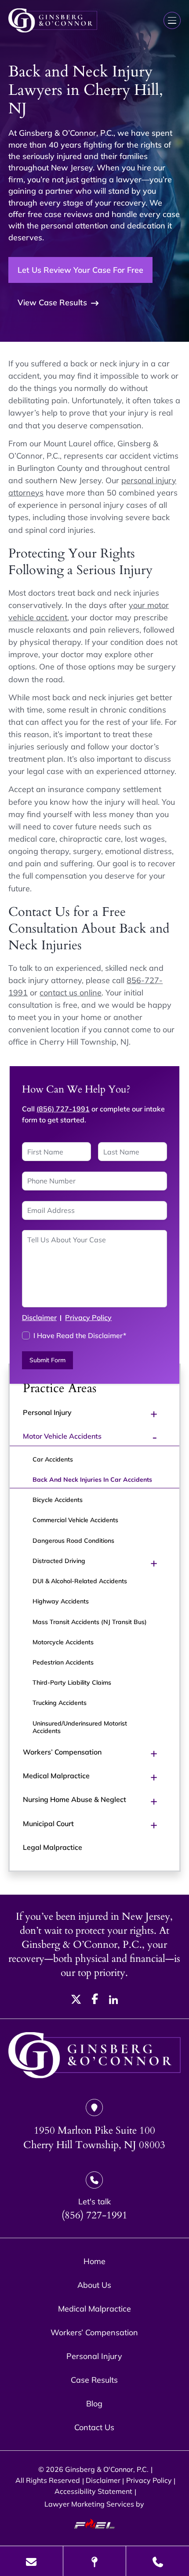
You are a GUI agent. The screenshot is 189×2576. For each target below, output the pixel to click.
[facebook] (95, 2001)
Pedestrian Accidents (63, 1662)
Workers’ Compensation (62, 1752)
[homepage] (94, 2056)
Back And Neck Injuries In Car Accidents (92, 1479)
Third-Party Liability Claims (72, 1682)
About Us (94, 2285)
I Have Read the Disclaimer (80, 1335)
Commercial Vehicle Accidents (75, 1520)
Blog (94, 2403)
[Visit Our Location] (95, 2561)
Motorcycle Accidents (63, 1642)
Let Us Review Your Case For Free (80, 270)
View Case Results (52, 302)
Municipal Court (48, 1823)
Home (94, 2261)
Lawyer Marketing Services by (94, 2504)
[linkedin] (114, 2001)
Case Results (94, 2380)
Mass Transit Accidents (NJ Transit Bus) (90, 1622)
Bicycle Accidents (58, 1500)
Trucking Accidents (60, 1702)
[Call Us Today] (158, 2561)
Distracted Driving (59, 1561)
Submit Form (47, 1360)
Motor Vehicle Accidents (62, 1436)
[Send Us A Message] (31, 2561)
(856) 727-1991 (63, 1109)
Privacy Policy (88, 1317)
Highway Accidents (61, 1601)
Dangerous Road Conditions (73, 1540)
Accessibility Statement (93, 2491)
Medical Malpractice (56, 1776)
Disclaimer (39, 1317)
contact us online (71, 992)
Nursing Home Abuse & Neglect (75, 1799)
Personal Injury (47, 1412)
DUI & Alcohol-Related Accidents (80, 1581)
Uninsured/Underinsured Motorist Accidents (80, 1727)
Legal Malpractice (53, 1847)
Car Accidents (53, 1459)
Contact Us (94, 2427)
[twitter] (76, 2001)
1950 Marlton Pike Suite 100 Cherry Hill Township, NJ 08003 (94, 2138)
